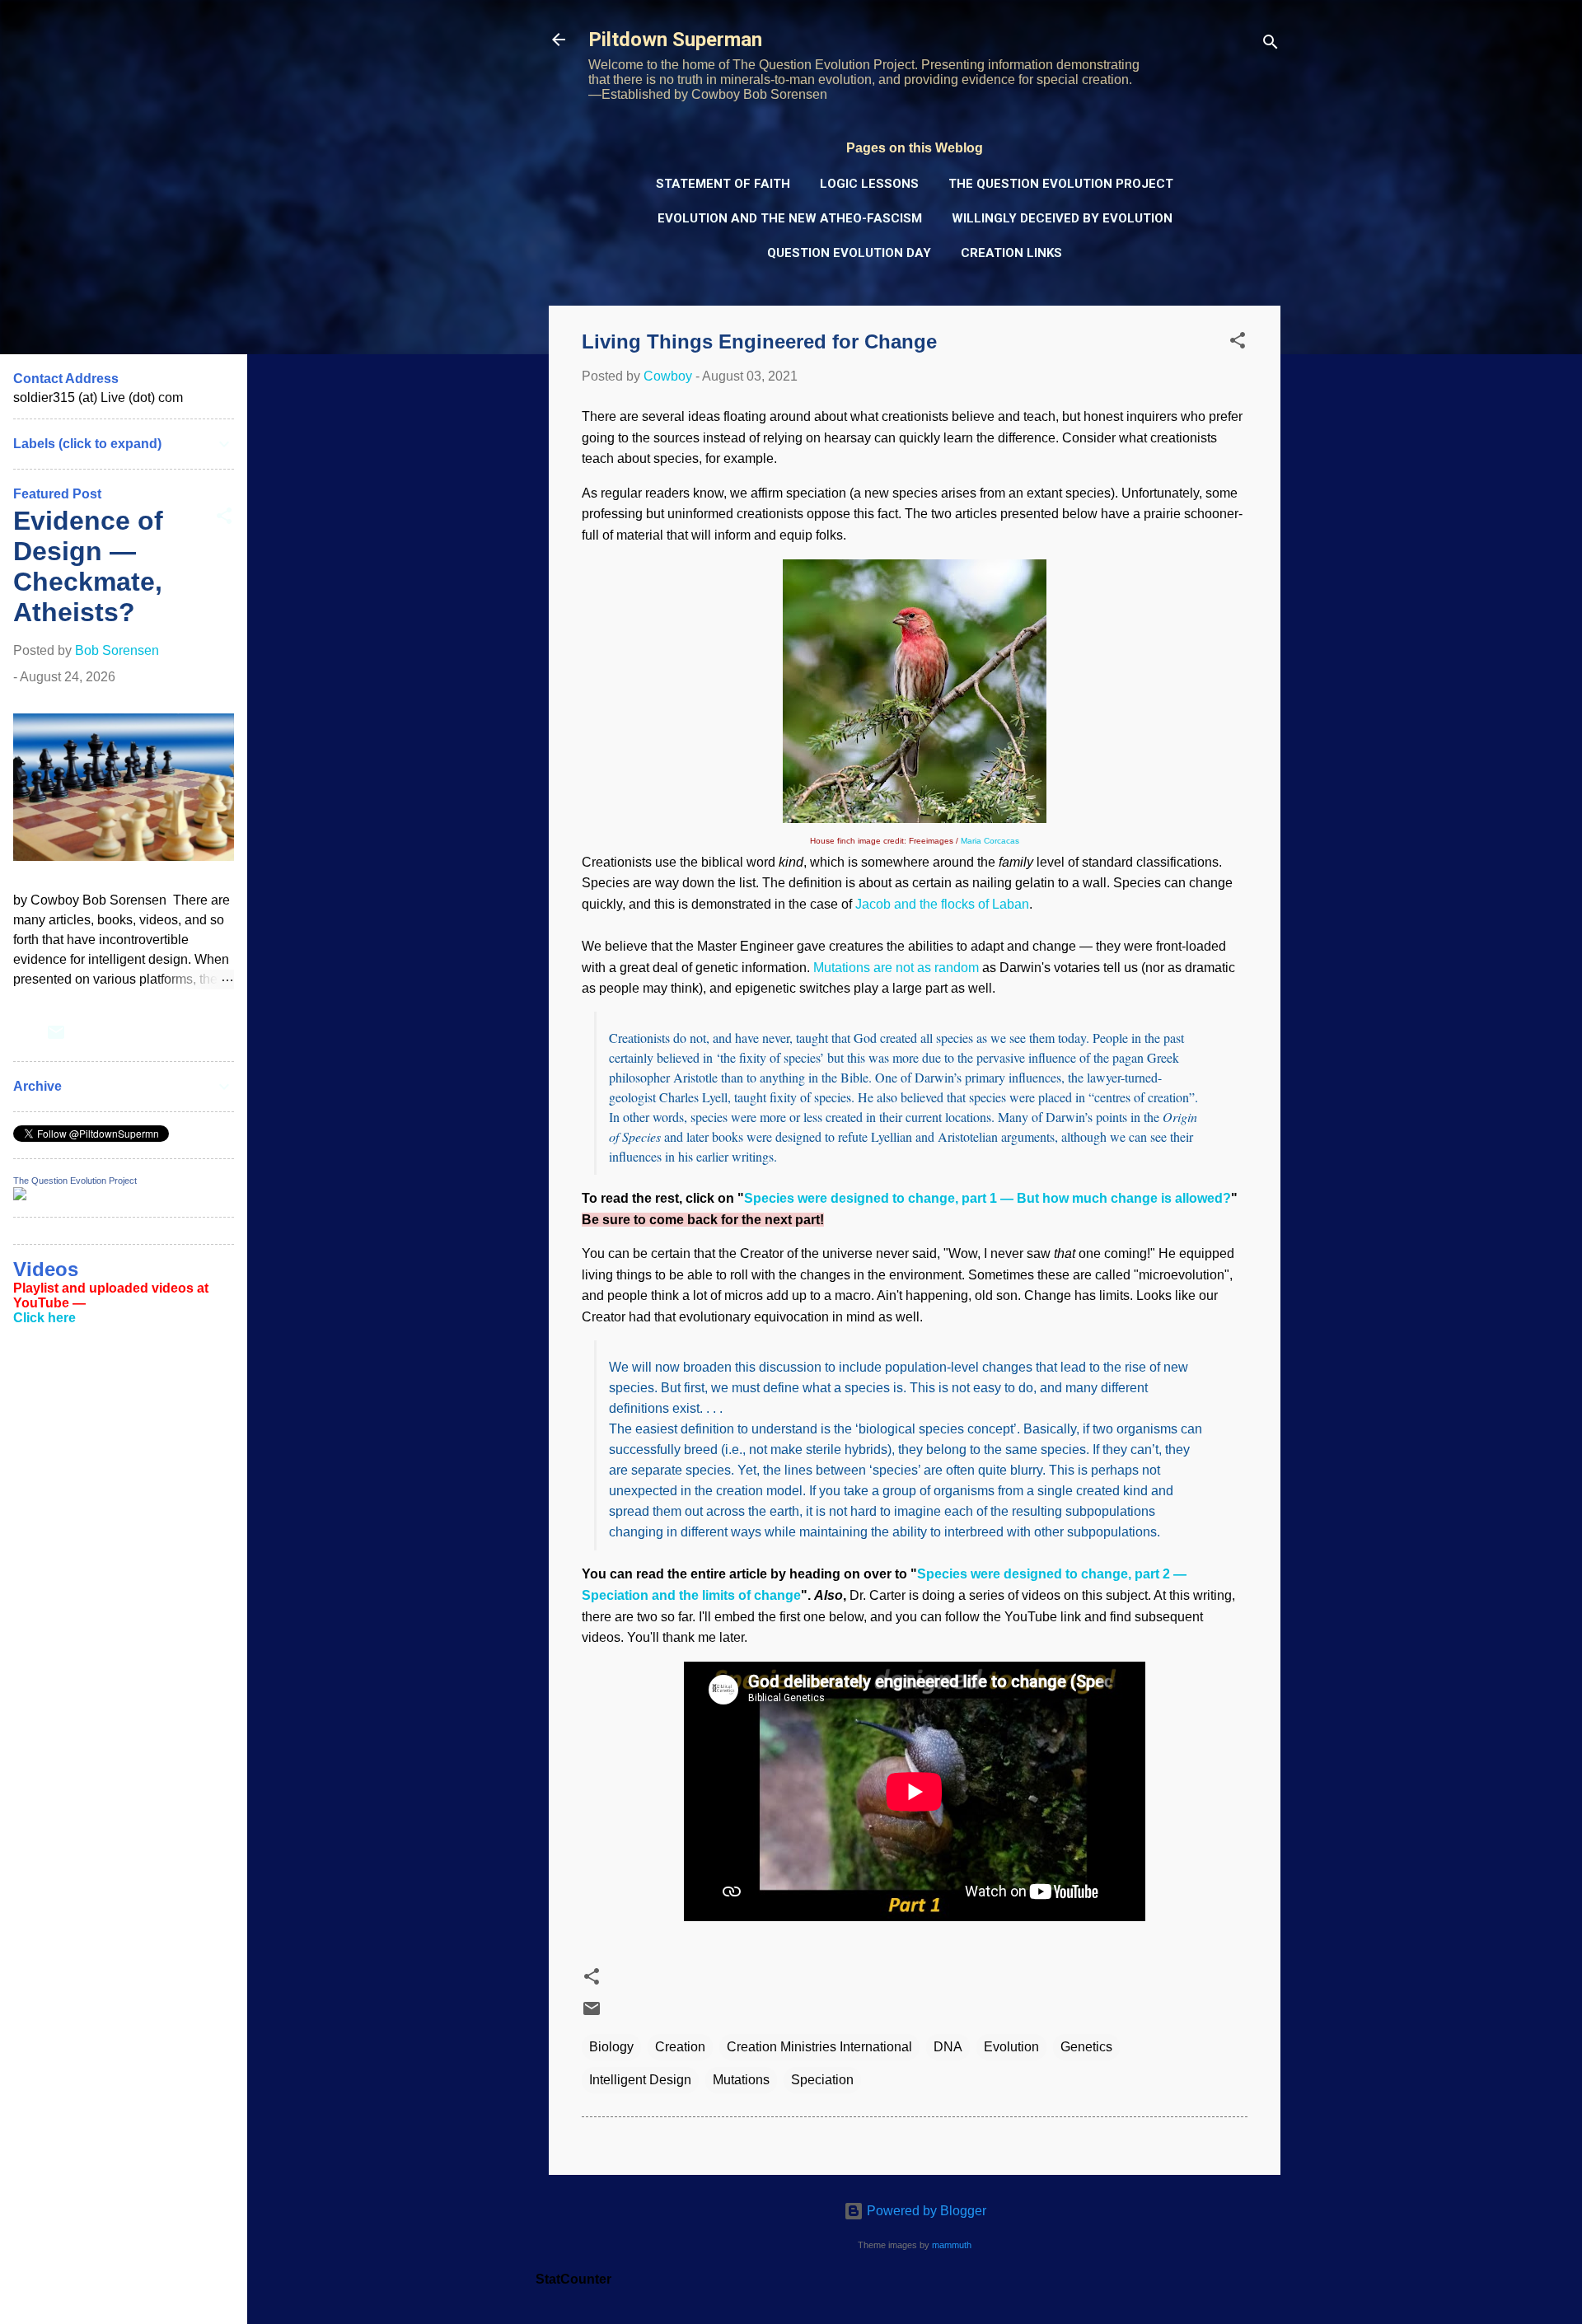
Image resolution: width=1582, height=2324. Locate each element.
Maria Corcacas (990, 841)
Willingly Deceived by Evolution (1062, 218)
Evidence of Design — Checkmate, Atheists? (88, 566)
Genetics (1086, 2047)
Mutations (741, 2080)
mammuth (952, 2245)
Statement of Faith (723, 184)
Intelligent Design (640, 2080)
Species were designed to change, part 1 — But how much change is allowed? (988, 1198)
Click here (44, 1318)
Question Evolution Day (849, 253)
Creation (680, 2047)
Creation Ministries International (819, 2047)
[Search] (1271, 45)
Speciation (822, 2080)
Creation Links (1011, 253)
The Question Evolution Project (1061, 184)
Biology (611, 2047)
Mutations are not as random (896, 968)
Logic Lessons (869, 184)
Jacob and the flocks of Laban (942, 904)
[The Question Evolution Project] (20, 1196)
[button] (1238, 343)
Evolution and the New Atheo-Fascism (790, 218)
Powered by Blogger (925, 2211)
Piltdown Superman (675, 40)
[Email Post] (592, 2014)
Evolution (1011, 2047)
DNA (948, 2047)
